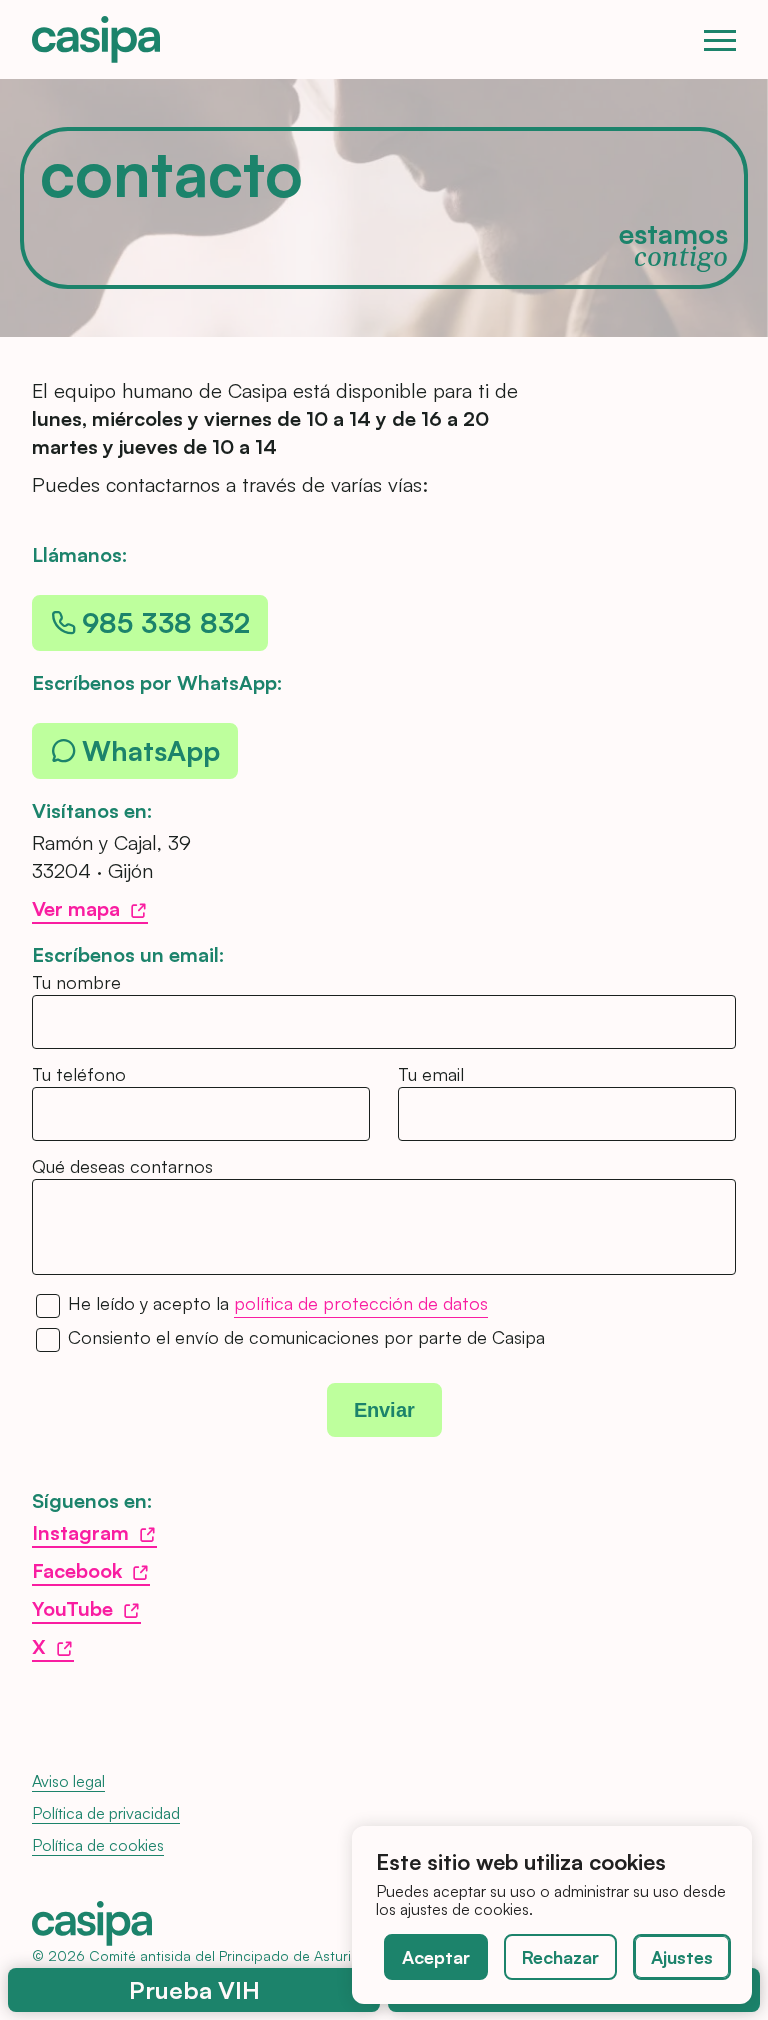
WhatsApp (151, 750)
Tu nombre (76, 982)
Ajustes (682, 1957)
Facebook (77, 1570)
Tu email (431, 1074)
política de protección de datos (361, 1304)
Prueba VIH (194, 1990)
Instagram (80, 1532)
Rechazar (560, 1957)
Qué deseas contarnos (122, 1166)
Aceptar (436, 1957)
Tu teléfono (79, 1074)
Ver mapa (76, 908)
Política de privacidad (106, 1813)
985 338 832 (166, 622)
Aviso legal (68, 1781)
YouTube (72, 1608)
